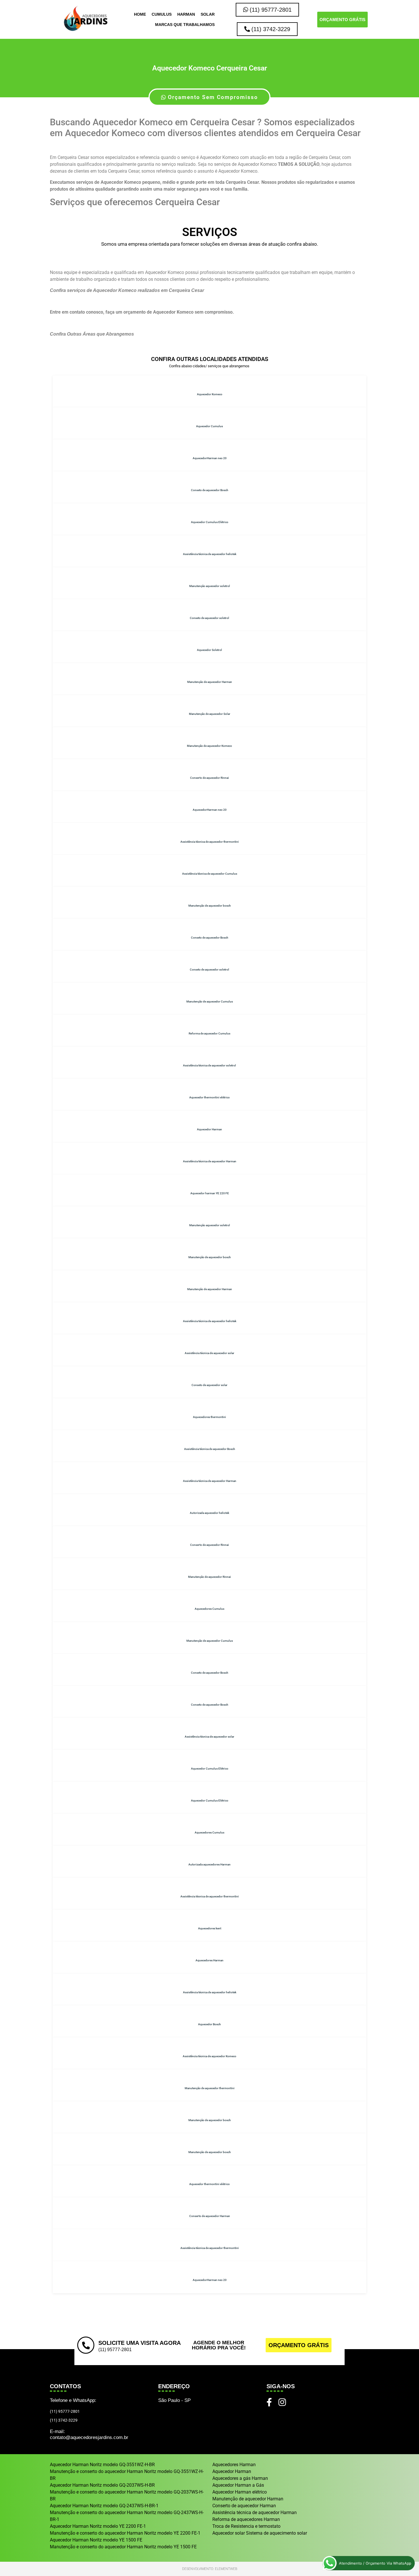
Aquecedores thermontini (209, 1417)
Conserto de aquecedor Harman (210, 2216)
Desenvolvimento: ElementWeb (210, 2569)
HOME (140, 14)
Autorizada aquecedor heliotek (209, 1513)
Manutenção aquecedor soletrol (210, 586)
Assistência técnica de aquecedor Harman (210, 1161)
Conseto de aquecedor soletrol (209, 618)
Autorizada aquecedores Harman (209, 1864)
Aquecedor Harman (209, 1129)
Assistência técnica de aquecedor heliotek (210, 554)
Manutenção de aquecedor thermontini (210, 2088)
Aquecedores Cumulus (209, 1609)
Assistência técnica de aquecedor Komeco (209, 2056)
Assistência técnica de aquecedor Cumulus (210, 874)
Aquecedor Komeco (210, 394)
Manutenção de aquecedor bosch (210, 906)
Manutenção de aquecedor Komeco (209, 746)
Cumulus (162, 14)
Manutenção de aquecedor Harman (210, 682)
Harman (186, 14)
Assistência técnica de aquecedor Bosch (210, 1449)
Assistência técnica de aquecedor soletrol (209, 1065)
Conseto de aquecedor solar (209, 1385)
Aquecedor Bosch (209, 2024)
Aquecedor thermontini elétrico (209, 1097)
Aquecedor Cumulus (209, 426)
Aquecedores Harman (209, 1960)
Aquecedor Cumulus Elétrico (210, 522)
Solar (208, 14)
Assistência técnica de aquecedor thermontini (210, 842)
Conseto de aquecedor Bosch (210, 490)
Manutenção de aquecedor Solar (210, 714)
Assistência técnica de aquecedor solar (209, 1353)
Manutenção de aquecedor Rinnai (209, 1577)
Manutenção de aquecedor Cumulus (210, 1001)
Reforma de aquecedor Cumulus (209, 1033)
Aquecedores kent (210, 1928)
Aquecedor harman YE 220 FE (210, 1193)
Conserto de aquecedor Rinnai (209, 778)
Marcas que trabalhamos (185, 25)
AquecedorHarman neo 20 (210, 458)
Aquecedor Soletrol (209, 650)
